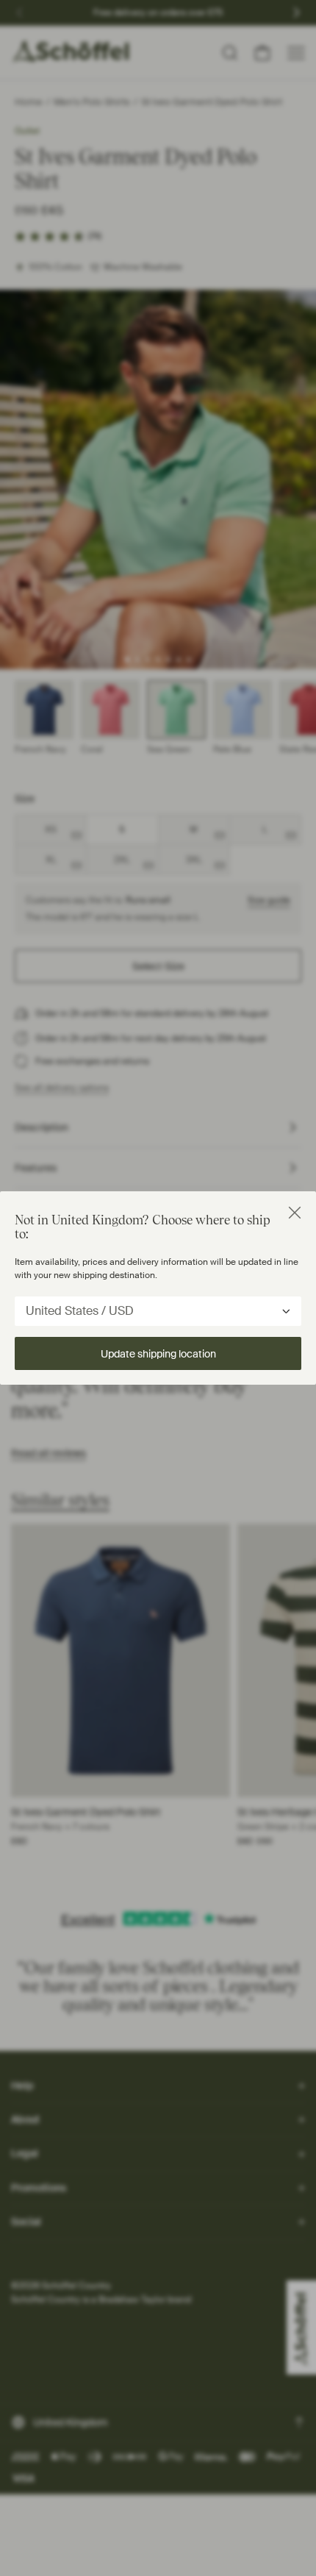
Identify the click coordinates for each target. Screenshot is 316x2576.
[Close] (295, 1213)
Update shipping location (158, 1354)
